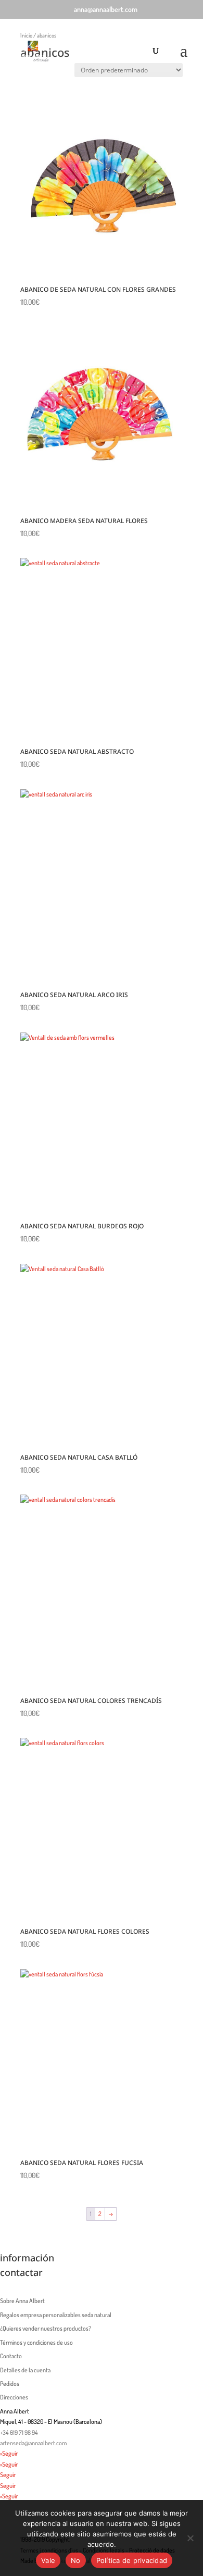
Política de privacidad (132, 2560)
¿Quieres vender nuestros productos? (46, 2328)
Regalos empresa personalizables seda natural (56, 2315)
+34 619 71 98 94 (19, 2432)
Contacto (11, 2356)
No (76, 2560)
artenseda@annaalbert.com (33, 2443)
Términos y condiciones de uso (36, 2342)
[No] (190, 2538)
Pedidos (10, 2384)
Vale (48, 2560)
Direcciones (14, 2397)
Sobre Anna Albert (22, 2301)
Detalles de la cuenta (25, 2370)
